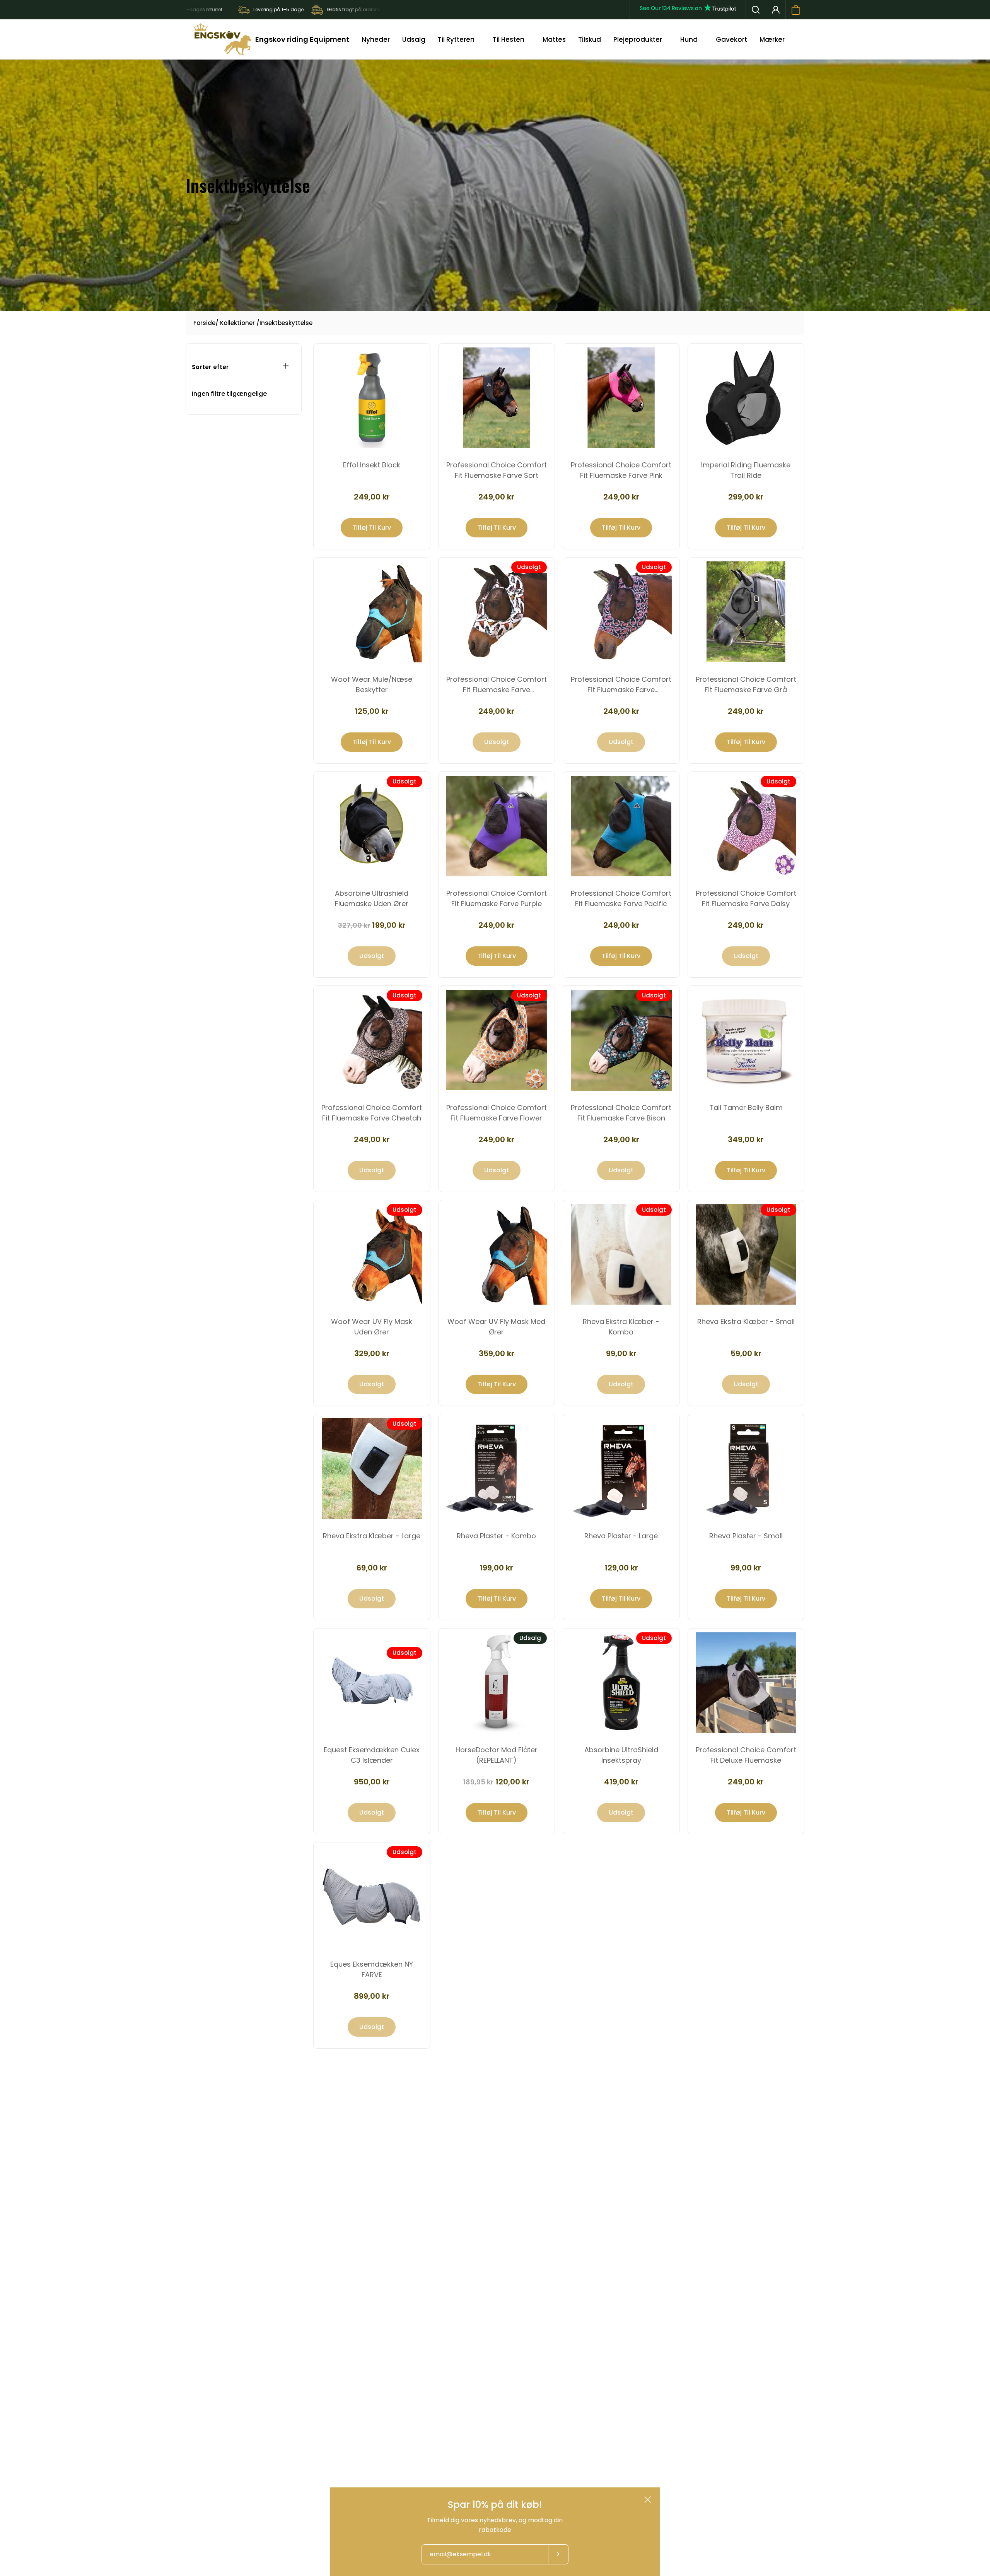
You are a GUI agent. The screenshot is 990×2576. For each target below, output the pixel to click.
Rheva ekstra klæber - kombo (621, 1327)
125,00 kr (372, 711)
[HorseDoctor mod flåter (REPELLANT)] (497, 1683)
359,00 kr (497, 1353)
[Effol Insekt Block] (372, 398)
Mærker (772, 39)
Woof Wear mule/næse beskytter (372, 684)
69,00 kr (372, 1568)
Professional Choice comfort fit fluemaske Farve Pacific (621, 898)
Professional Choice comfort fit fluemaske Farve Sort (497, 470)
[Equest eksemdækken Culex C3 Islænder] (372, 1683)
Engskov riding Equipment (302, 39)
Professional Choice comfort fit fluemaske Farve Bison (621, 1113)
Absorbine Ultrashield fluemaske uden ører (372, 898)
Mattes (554, 39)
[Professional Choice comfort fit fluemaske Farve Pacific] (621, 826)
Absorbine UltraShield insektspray (621, 1755)
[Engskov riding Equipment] (222, 39)
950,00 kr (372, 1782)
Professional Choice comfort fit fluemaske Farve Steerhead (497, 685)
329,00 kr (372, 1353)
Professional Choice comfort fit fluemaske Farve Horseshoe (621, 685)
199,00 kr (372, 925)
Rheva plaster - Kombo (496, 1536)
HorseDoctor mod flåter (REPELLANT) (497, 1755)
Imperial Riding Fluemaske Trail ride (746, 470)
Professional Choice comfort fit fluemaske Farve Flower (497, 1113)
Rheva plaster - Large (621, 1536)
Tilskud (590, 39)
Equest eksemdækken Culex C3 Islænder (372, 1755)
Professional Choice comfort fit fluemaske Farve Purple (497, 898)
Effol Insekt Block (372, 465)
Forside (204, 323)
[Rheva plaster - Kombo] (497, 1468)
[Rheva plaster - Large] (621, 1468)
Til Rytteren (456, 39)
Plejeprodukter (638, 39)
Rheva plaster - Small (746, 1536)
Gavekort (731, 39)
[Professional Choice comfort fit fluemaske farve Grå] (746, 612)
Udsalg (414, 39)
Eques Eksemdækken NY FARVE (372, 1969)
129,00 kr (621, 1568)
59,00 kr (746, 1353)
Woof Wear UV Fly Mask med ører (496, 1327)
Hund (689, 39)
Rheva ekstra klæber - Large (372, 1536)
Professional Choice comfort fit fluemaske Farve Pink (621, 470)
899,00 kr (372, 1996)
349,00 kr (746, 1139)
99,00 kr (621, 1353)
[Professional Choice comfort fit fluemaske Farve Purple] (497, 826)
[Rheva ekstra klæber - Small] (746, 1255)
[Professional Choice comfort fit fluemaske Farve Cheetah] (372, 1040)
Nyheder (376, 39)
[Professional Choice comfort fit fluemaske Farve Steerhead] (497, 612)
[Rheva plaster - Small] (746, 1468)
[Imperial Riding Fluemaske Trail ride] (746, 398)
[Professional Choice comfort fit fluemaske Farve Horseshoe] (621, 612)
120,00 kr (496, 1782)
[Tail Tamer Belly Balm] (746, 1040)
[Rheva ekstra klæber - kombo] (621, 1255)
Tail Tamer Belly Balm (746, 1108)
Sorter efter (210, 367)
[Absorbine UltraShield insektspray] (621, 1683)
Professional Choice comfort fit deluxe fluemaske (746, 1755)
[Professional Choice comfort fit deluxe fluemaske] (746, 1683)
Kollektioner (237, 323)
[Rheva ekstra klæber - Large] (372, 1468)
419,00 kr (621, 1782)
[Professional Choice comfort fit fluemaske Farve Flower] (497, 1040)
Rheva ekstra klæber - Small (746, 1321)
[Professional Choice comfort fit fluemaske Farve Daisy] (746, 826)
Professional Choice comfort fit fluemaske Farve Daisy (746, 898)
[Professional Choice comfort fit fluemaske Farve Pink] (621, 398)
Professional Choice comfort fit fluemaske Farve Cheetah (372, 1113)
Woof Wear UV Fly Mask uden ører (372, 1327)
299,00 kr (746, 497)
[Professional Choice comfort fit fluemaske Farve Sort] (497, 398)
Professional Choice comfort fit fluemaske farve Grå (746, 684)
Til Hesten (509, 39)
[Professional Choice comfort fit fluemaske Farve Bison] (621, 1040)
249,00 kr (372, 497)
